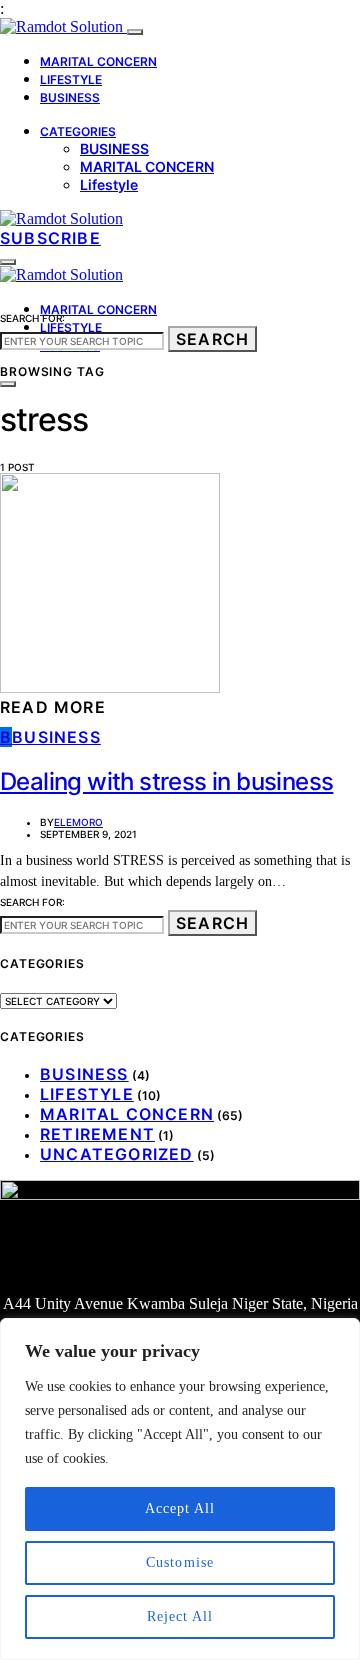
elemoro (78, 822)
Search (212, 339)
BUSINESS (70, 97)
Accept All (180, 1508)
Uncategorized (117, 1154)
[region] (180, 1489)
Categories (78, 131)
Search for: (32, 318)
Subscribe (50, 238)
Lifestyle (109, 184)
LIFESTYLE (71, 79)
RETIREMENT (97, 1134)
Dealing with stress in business (166, 781)
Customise (179, 1562)
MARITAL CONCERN (98, 61)
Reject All (180, 1616)
